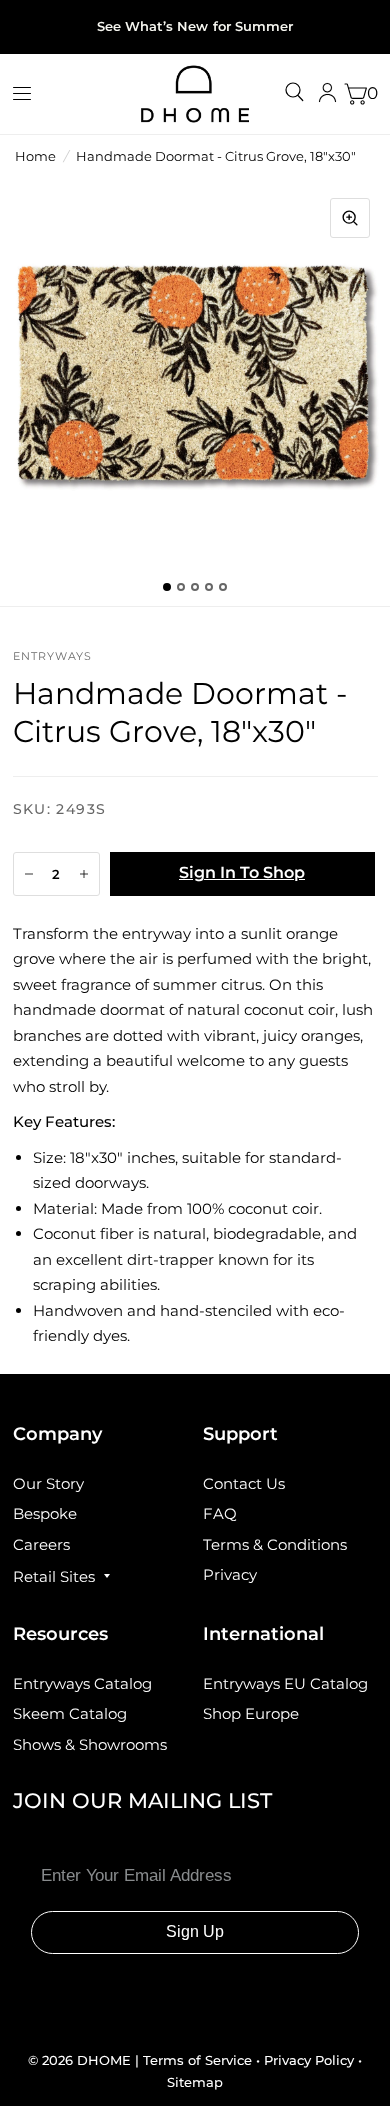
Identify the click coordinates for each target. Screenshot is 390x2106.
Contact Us (244, 1483)
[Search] (294, 92)
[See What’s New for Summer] (194, 27)
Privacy (230, 1574)
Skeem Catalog (70, 1713)
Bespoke (45, 1513)
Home (35, 156)
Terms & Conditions (275, 1544)
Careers (41, 1544)
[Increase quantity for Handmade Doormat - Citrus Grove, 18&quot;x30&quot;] (84, 874)
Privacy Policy (309, 2060)
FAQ (220, 1513)
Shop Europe (251, 1713)
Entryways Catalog (82, 1683)
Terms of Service (199, 2060)
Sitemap (195, 2082)
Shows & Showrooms (90, 1744)
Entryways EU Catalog (285, 1683)
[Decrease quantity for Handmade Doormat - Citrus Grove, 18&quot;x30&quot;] (29, 874)
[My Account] (327, 94)
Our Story (48, 1483)
